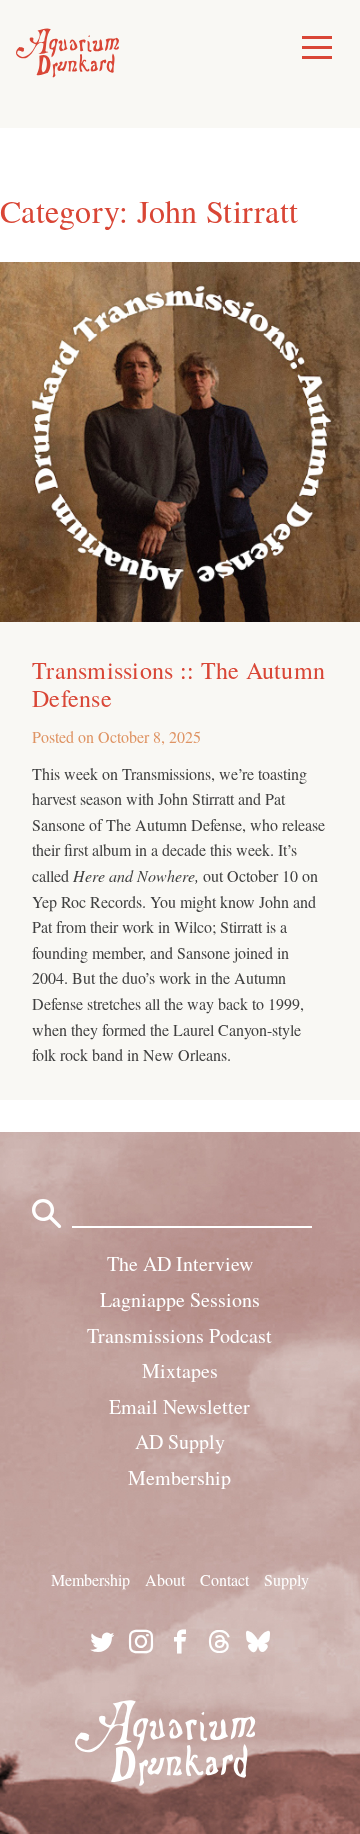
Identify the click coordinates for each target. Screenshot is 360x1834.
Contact (224, 1579)
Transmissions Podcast (179, 1335)
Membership (179, 1477)
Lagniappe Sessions (180, 1299)
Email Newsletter (179, 1406)
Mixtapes (180, 1370)
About (165, 1579)
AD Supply (180, 1441)
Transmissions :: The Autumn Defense (178, 684)
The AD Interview (180, 1263)
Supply (286, 1579)
